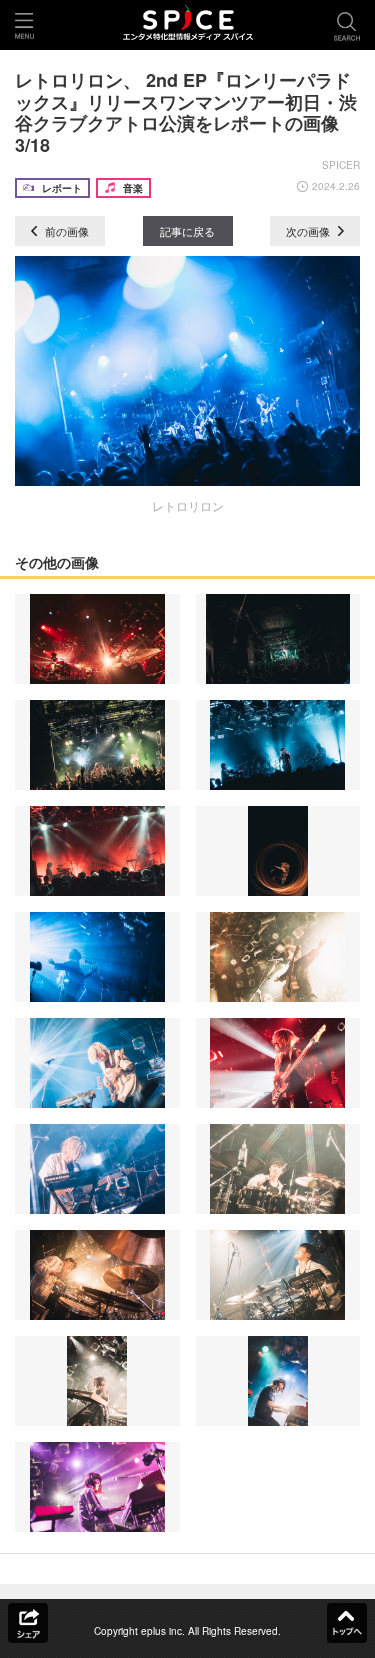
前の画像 (65, 231)
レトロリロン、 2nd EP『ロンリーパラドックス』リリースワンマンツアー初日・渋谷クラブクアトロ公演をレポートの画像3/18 (186, 112)
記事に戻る (187, 231)
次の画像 (309, 231)
